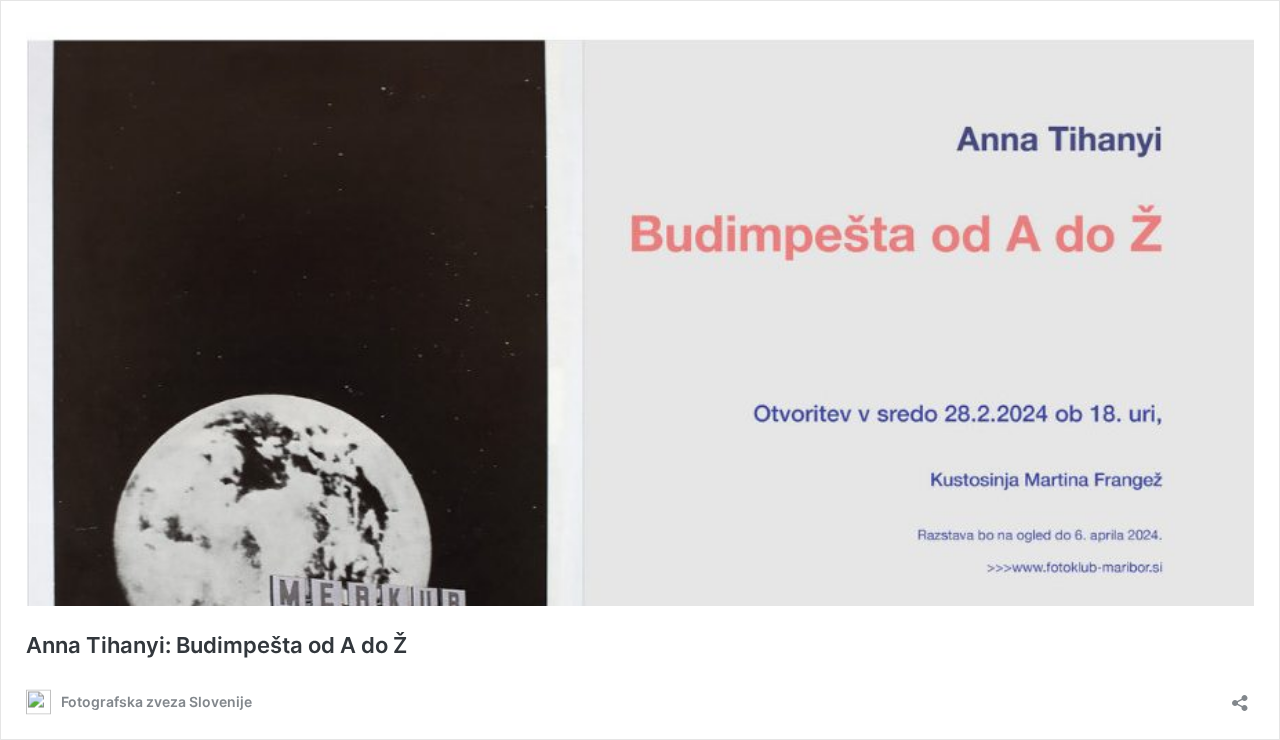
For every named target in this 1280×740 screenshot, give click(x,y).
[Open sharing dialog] (1240, 696)
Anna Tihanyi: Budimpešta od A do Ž (216, 645)
